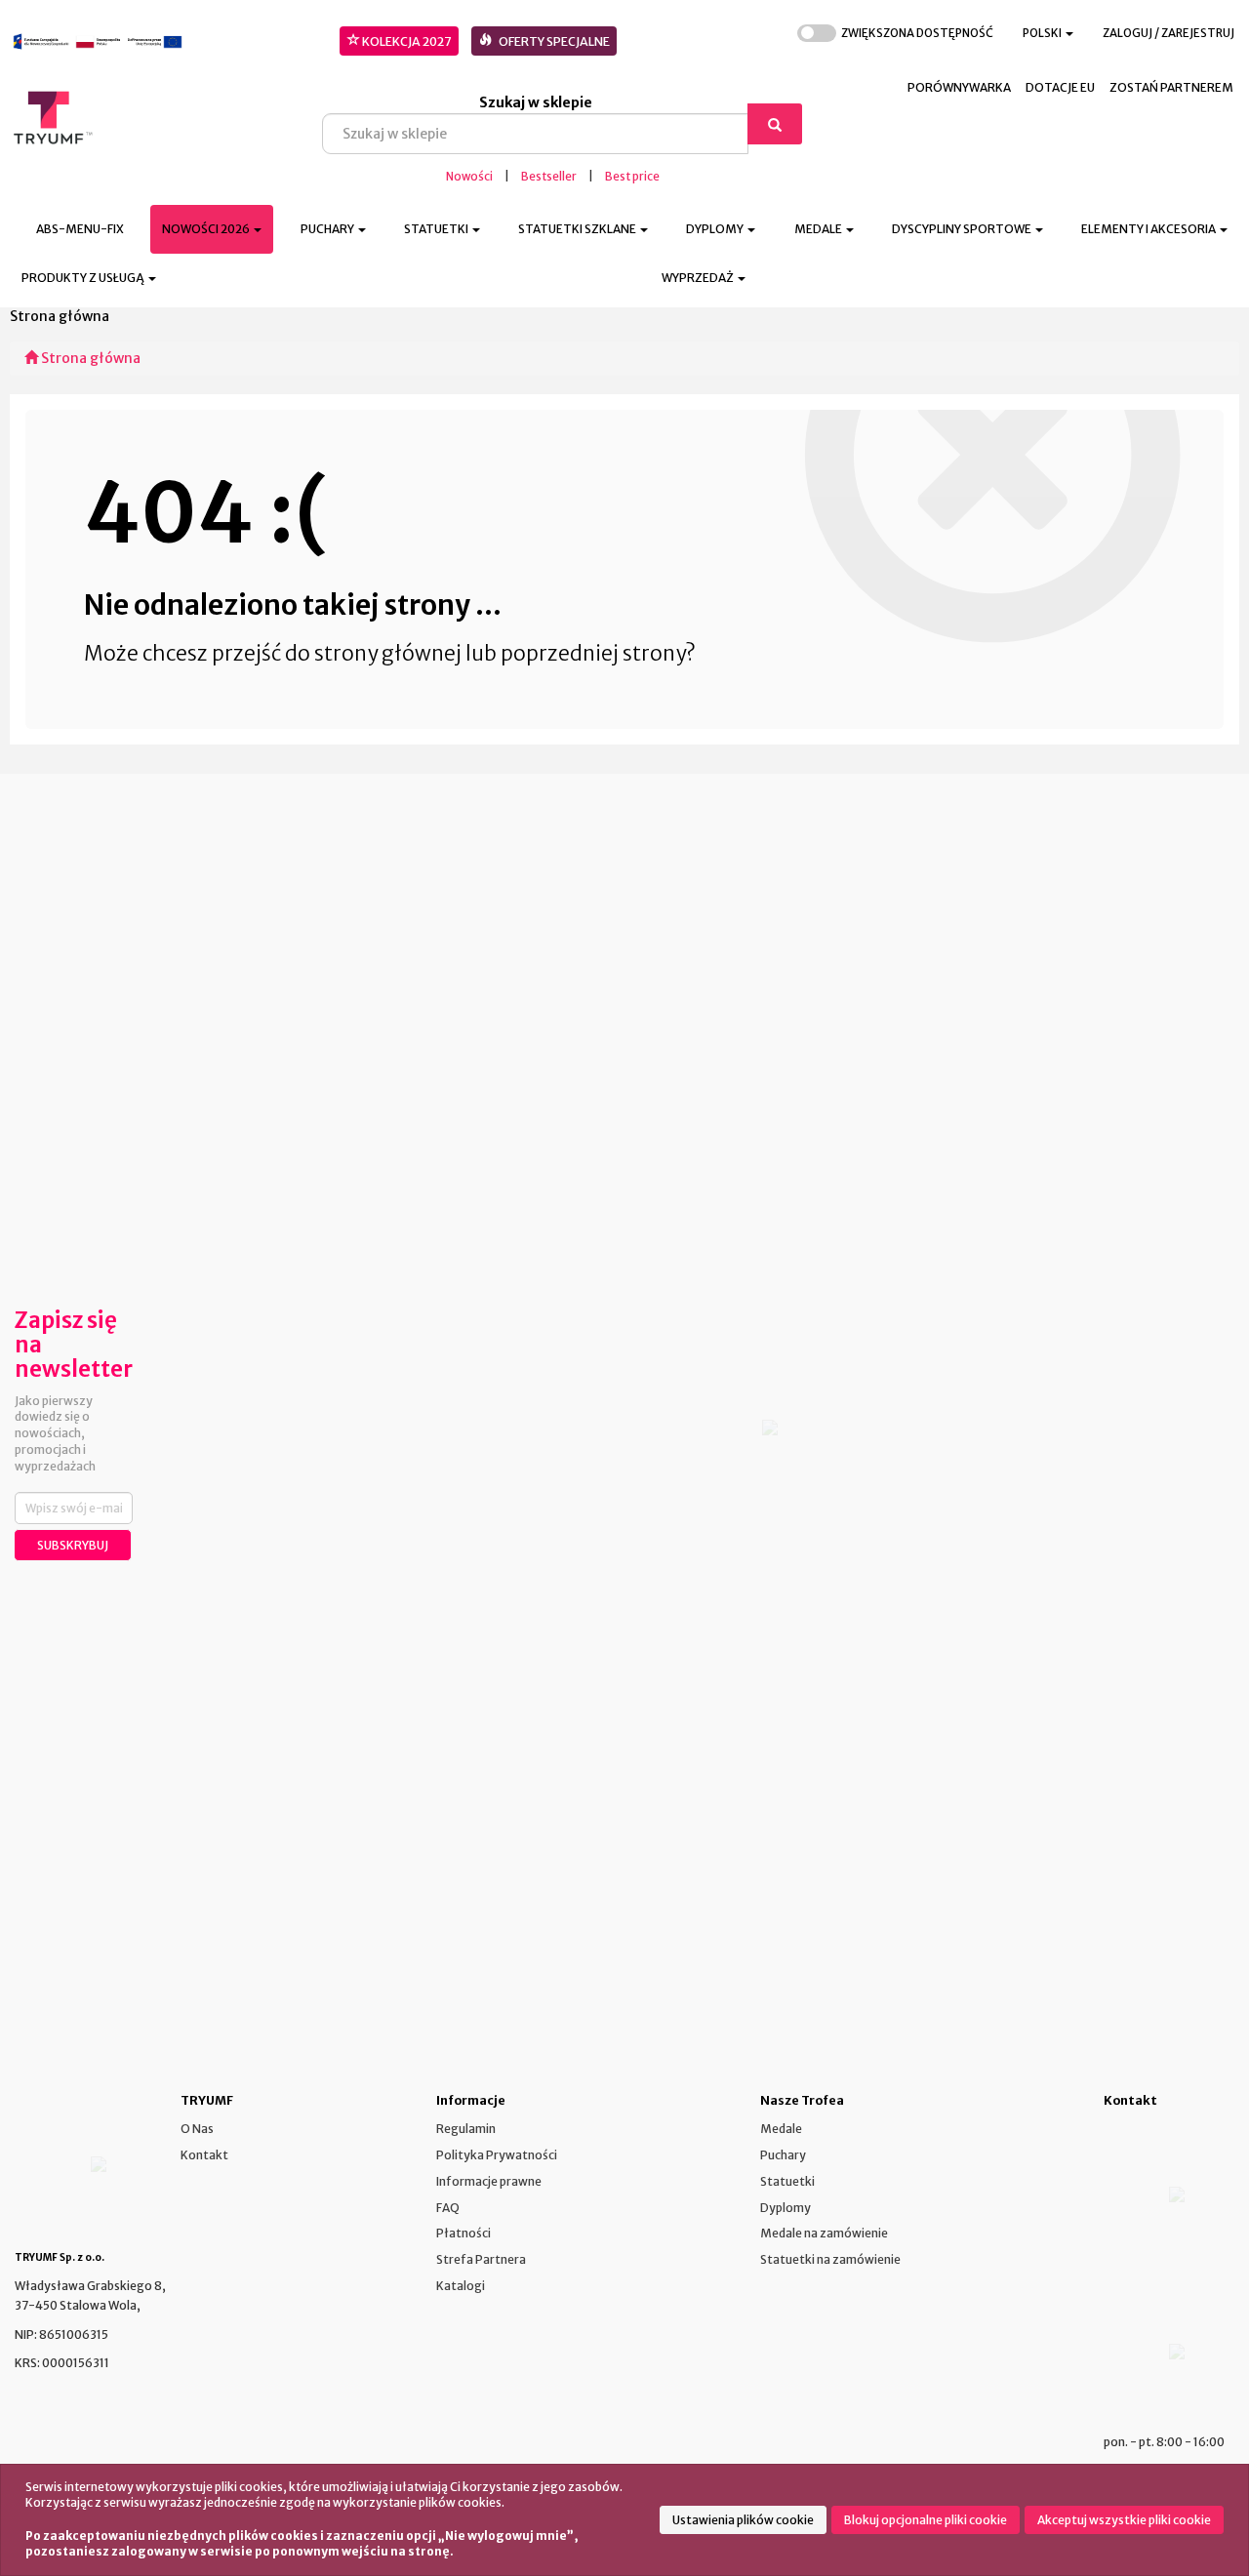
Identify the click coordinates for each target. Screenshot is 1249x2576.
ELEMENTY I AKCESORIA (1149, 229)
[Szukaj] (775, 124)
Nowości (469, 177)
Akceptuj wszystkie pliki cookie (1124, 2520)
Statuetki (787, 2181)
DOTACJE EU (1060, 87)
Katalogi (461, 2286)
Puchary (783, 2155)
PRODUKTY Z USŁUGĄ (84, 278)
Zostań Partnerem (1171, 87)
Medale (781, 2129)
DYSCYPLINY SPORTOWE (963, 229)
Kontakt (204, 2155)
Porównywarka (959, 87)
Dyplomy (786, 2208)
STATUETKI (437, 229)
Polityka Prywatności (497, 2155)
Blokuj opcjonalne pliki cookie (926, 2520)
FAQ (448, 2208)
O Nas (197, 2129)
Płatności (463, 2233)
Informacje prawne (489, 2181)
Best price (632, 177)
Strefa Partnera (481, 2259)
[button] (1048, 34)
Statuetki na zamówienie (830, 2259)
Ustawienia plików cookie (743, 2520)
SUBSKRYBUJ (73, 1545)
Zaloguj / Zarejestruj (1168, 33)
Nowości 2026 (207, 229)
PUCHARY (328, 229)
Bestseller (549, 177)
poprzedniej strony (593, 653)
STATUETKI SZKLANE (578, 229)
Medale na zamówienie (824, 2233)
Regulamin (466, 2129)
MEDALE (819, 229)
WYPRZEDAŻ (699, 278)
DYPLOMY (716, 229)
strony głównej (388, 653)
